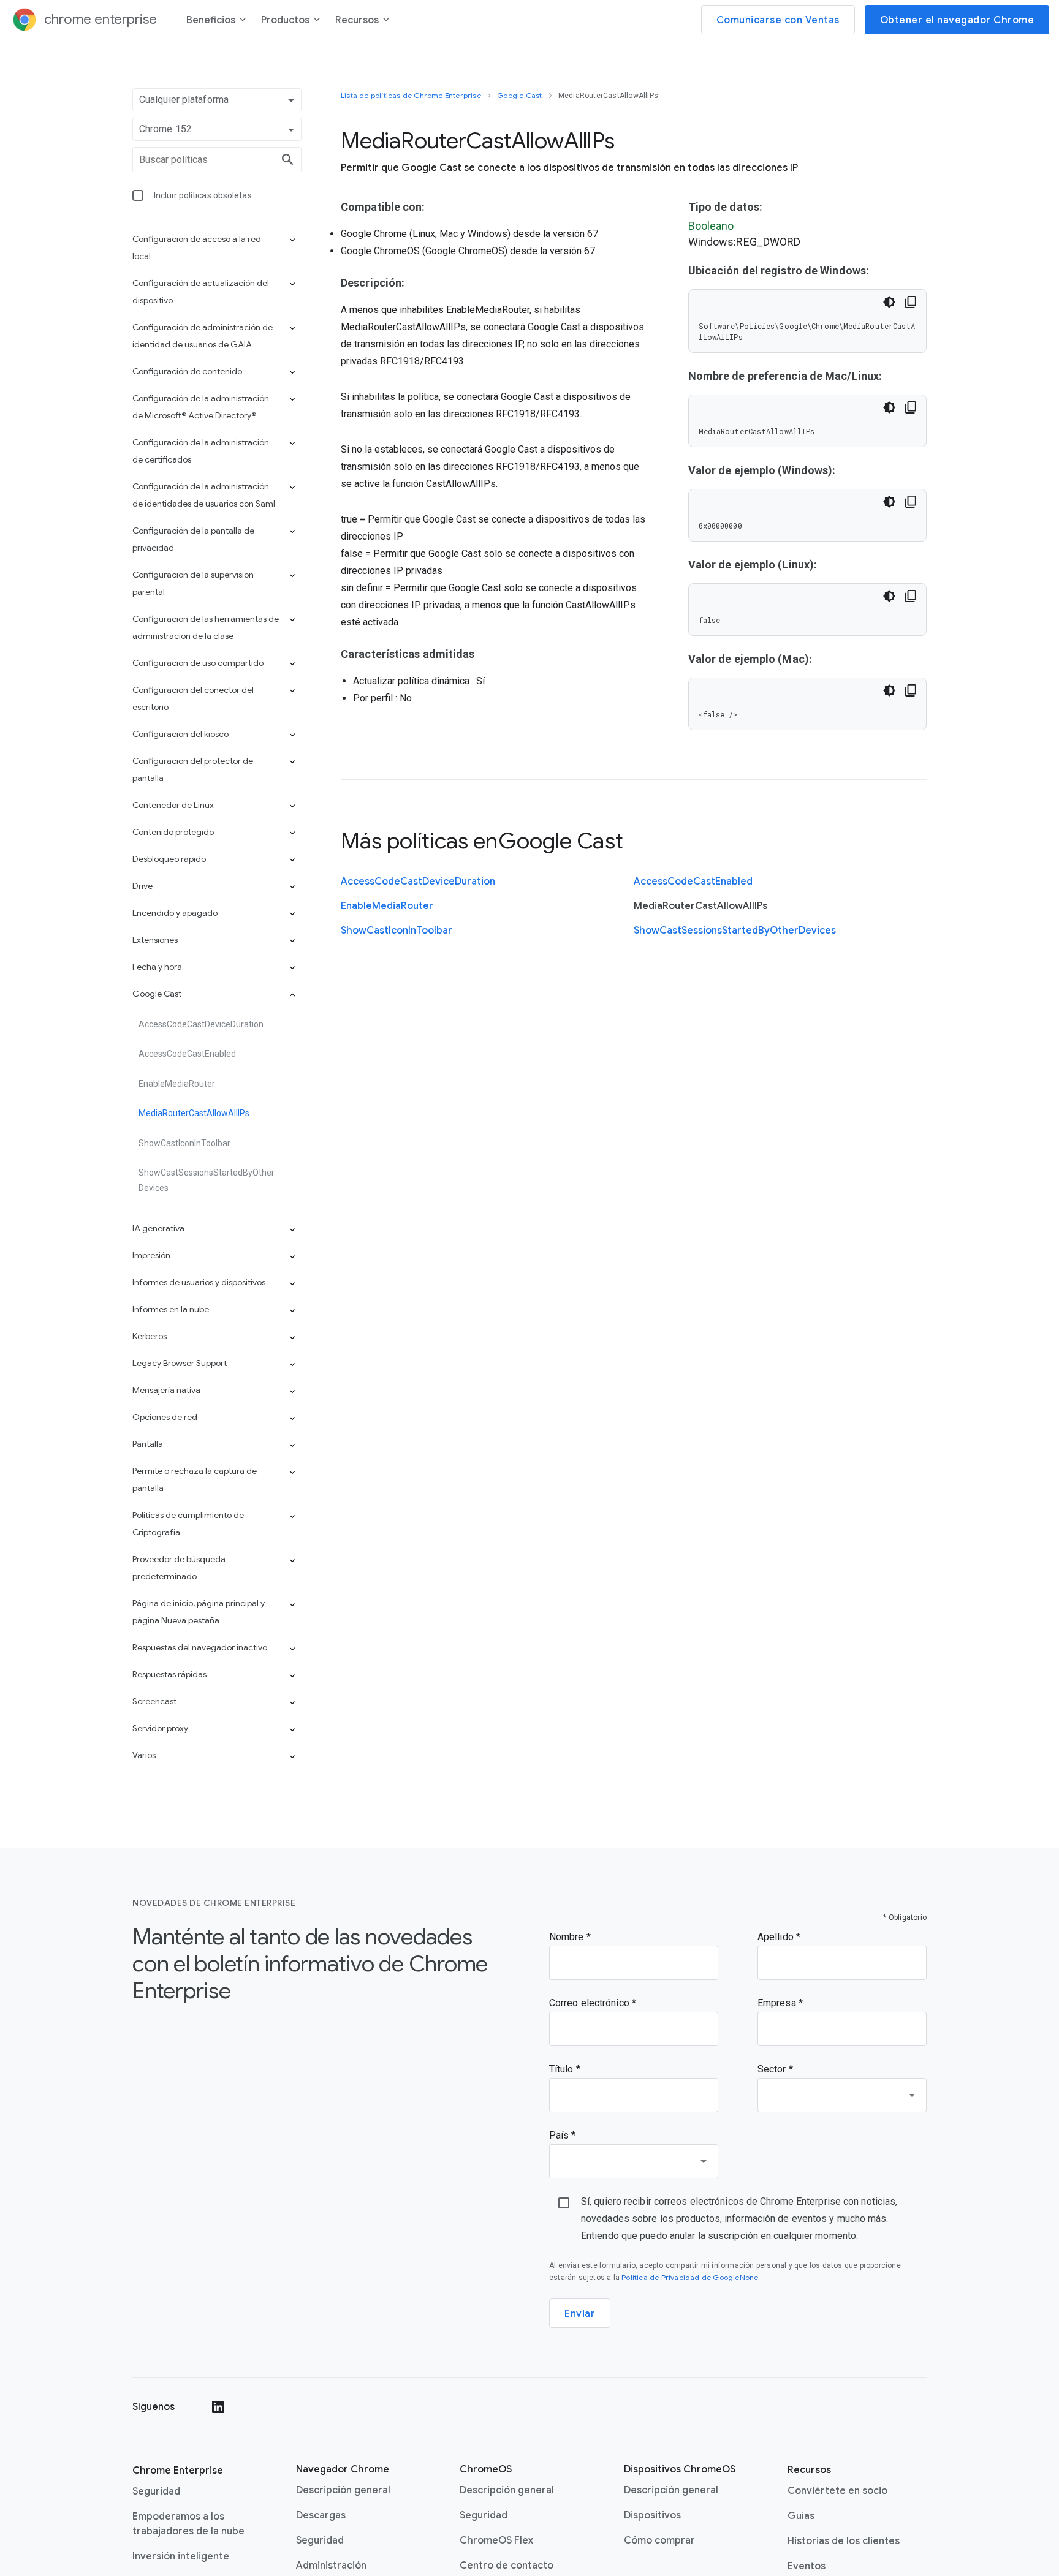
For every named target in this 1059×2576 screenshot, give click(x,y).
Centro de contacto (507, 2566)
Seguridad (156, 2491)
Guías (801, 2516)
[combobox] (842, 2095)
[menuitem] (216, 22)
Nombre (568, 1937)
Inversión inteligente (181, 2556)
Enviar (580, 2314)
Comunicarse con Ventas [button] (778, 20)
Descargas (321, 2515)
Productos (285, 20)
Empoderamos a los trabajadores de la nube (188, 2524)
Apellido (777, 1937)
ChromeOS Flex (496, 2540)
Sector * (775, 2069)
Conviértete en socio (837, 2491)
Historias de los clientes (844, 2541)
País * (563, 2135)
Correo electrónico (590, 2003)
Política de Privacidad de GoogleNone (690, 2277)
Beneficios (211, 20)
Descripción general (343, 2490)
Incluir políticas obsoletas (203, 195)
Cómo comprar (659, 2540)
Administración (331, 2566)
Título (563, 2069)
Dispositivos (652, 2515)
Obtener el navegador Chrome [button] (957, 20)
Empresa (778, 2003)
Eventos (807, 2566)
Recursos (357, 20)
